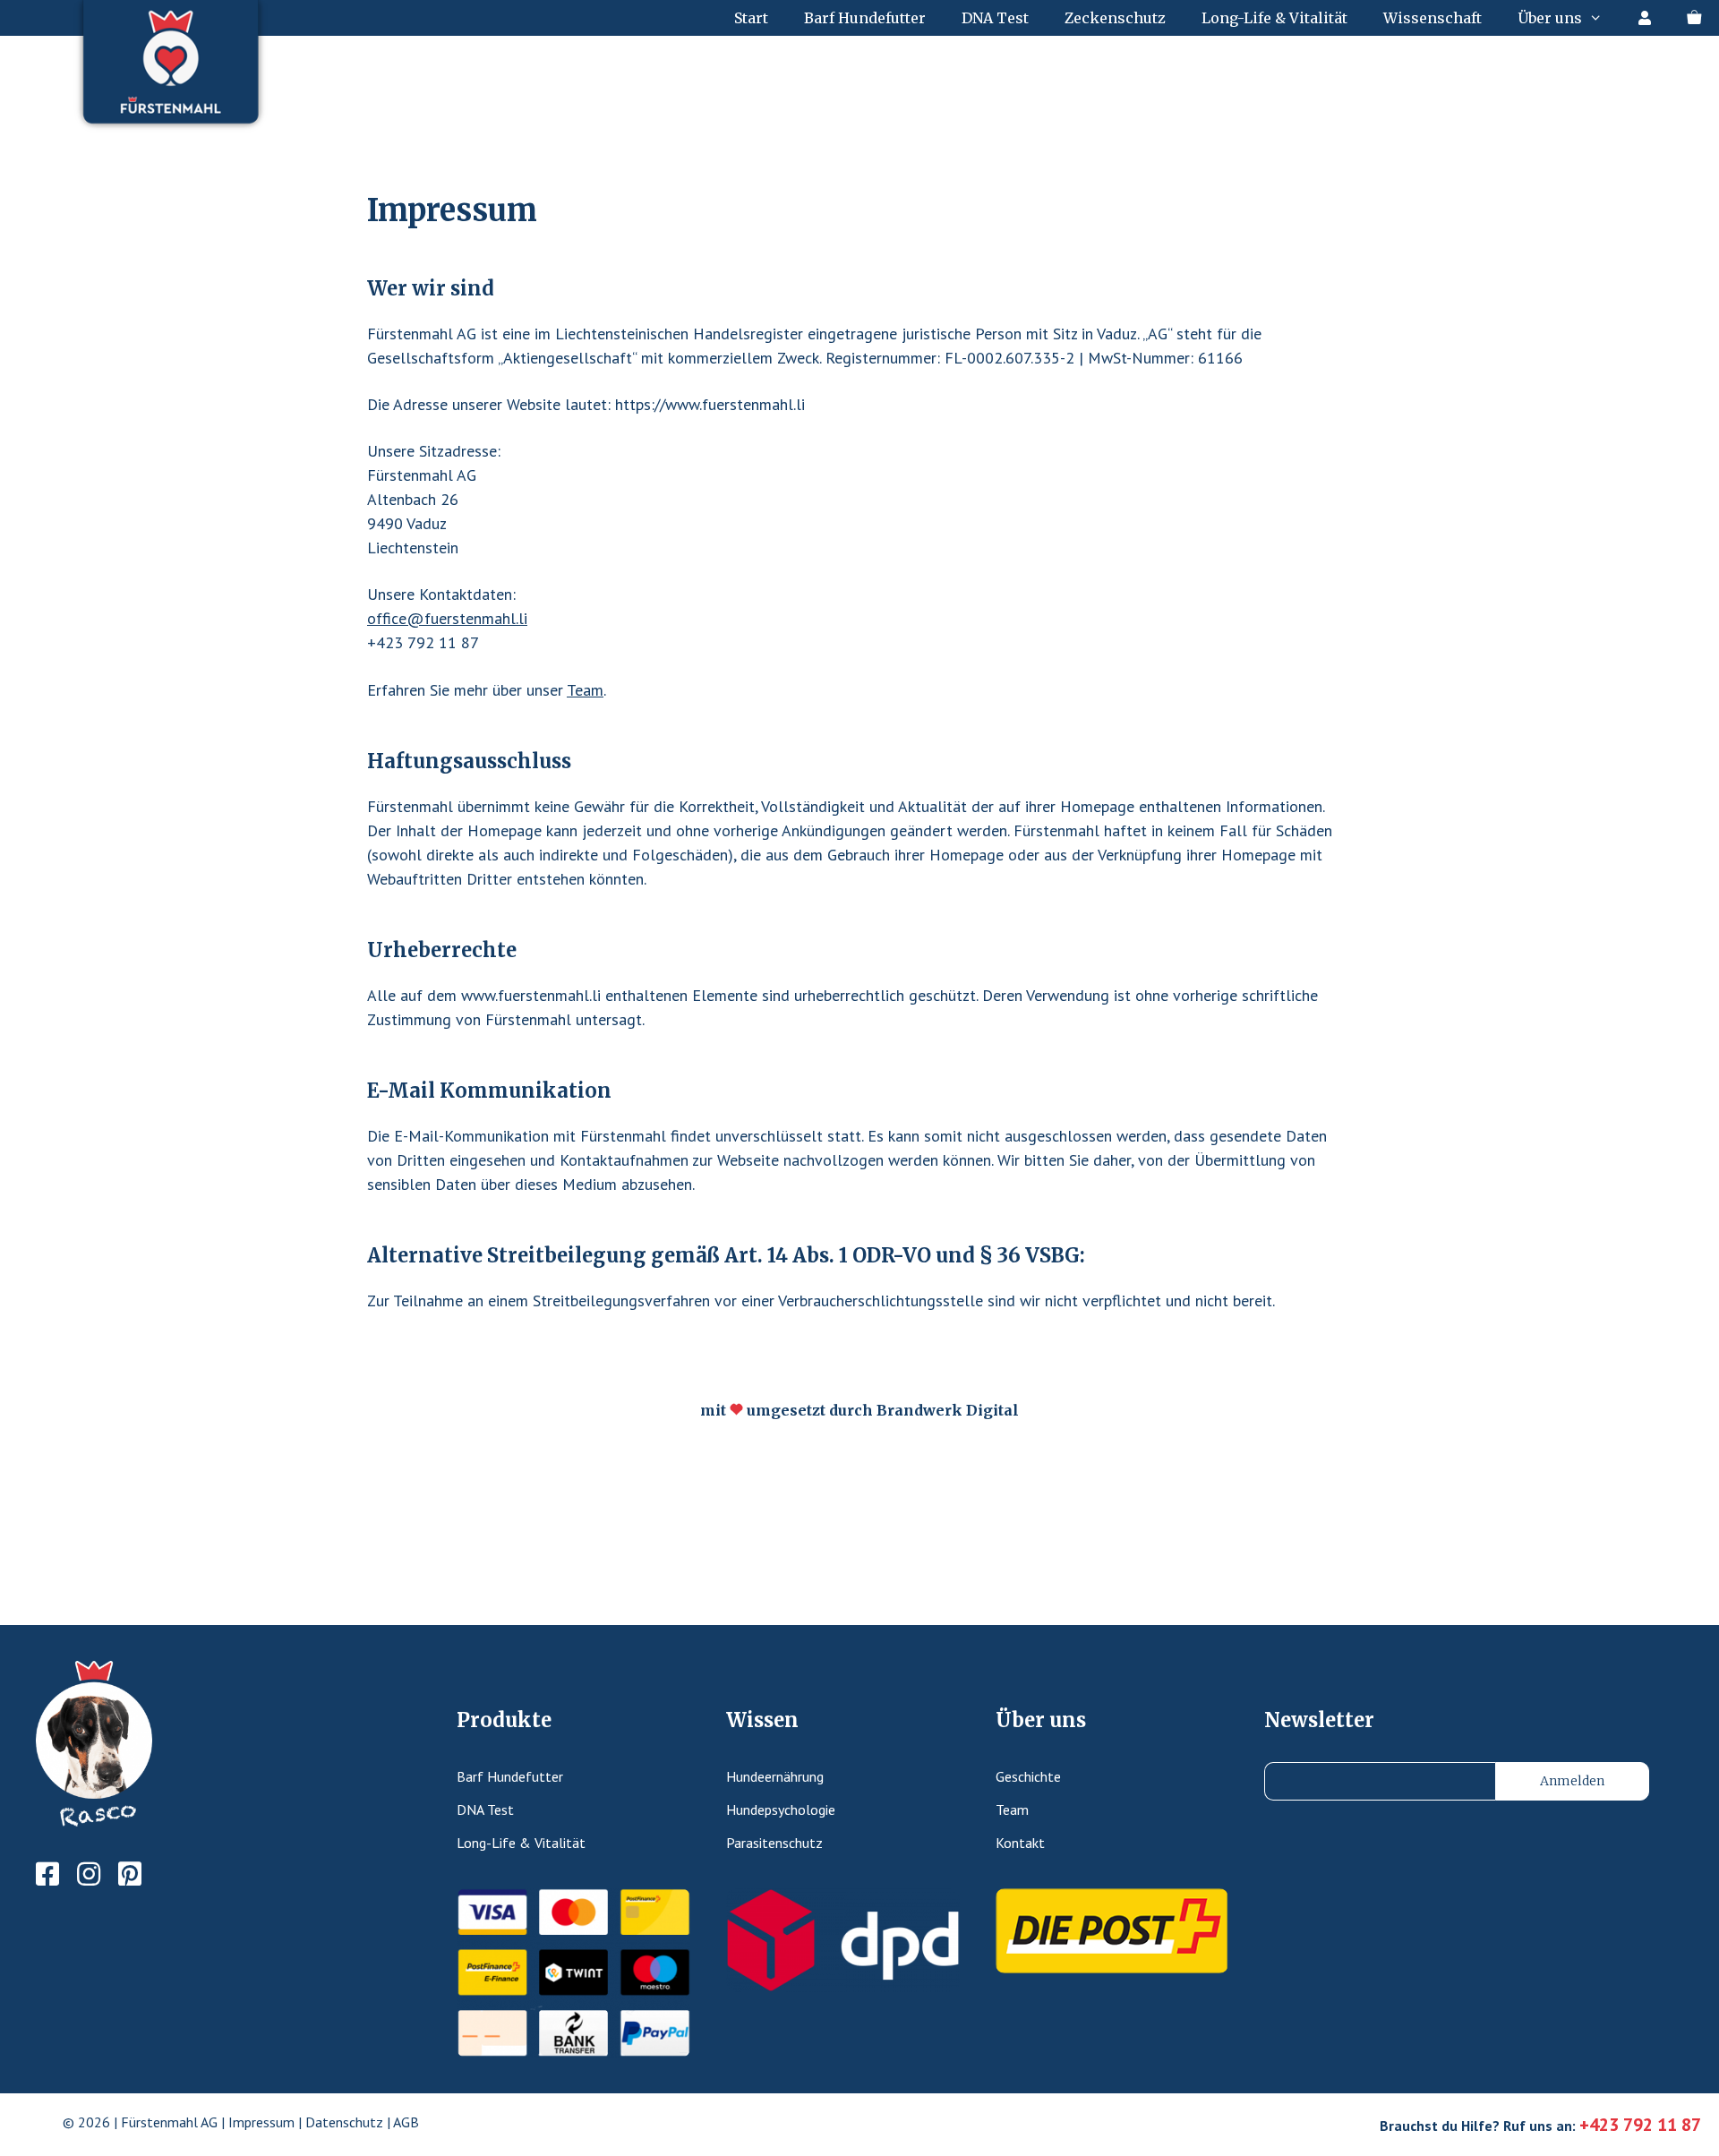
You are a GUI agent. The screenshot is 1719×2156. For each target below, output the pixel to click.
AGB (406, 2122)
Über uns (1550, 18)
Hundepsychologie (781, 1809)
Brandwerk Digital (948, 1410)
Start (751, 18)
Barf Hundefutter (865, 18)
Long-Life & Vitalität (1274, 18)
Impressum (261, 2122)
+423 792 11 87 (1640, 2125)
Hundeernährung (775, 1776)
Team (585, 690)
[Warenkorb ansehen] (1694, 18)
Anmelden (1572, 1781)
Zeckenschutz (1115, 18)
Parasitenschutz (774, 1843)
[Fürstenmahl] (175, 72)
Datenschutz (344, 2122)
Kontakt (1020, 1843)
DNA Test (995, 18)
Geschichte (1028, 1776)
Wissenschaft (1432, 18)
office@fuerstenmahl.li (447, 618)
